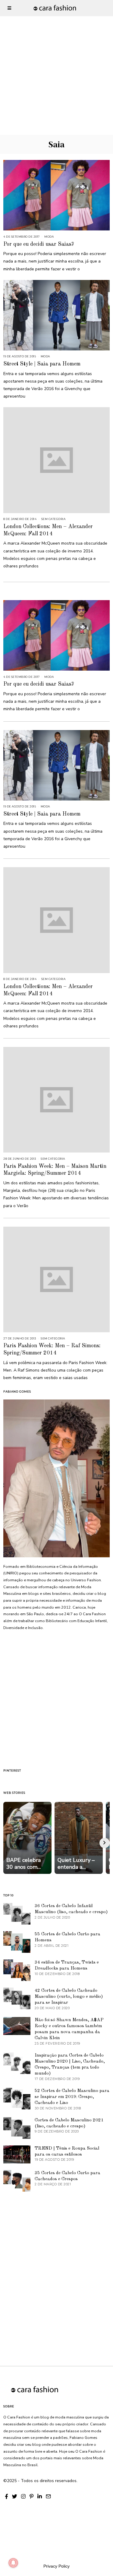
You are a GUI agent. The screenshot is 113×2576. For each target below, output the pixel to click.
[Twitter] (15, 2496)
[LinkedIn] (40, 2496)
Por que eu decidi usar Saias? (39, 244)
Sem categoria (53, 519)
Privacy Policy (56, 2566)
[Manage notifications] (13, 2563)
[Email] (48, 2496)
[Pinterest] (31, 2496)
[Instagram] (23, 2496)
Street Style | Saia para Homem (42, 364)
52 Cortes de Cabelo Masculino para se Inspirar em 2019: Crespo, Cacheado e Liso (72, 2097)
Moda (49, 237)
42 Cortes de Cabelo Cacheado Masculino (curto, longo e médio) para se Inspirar (69, 1997)
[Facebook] (6, 2496)
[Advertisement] (56, 56)
